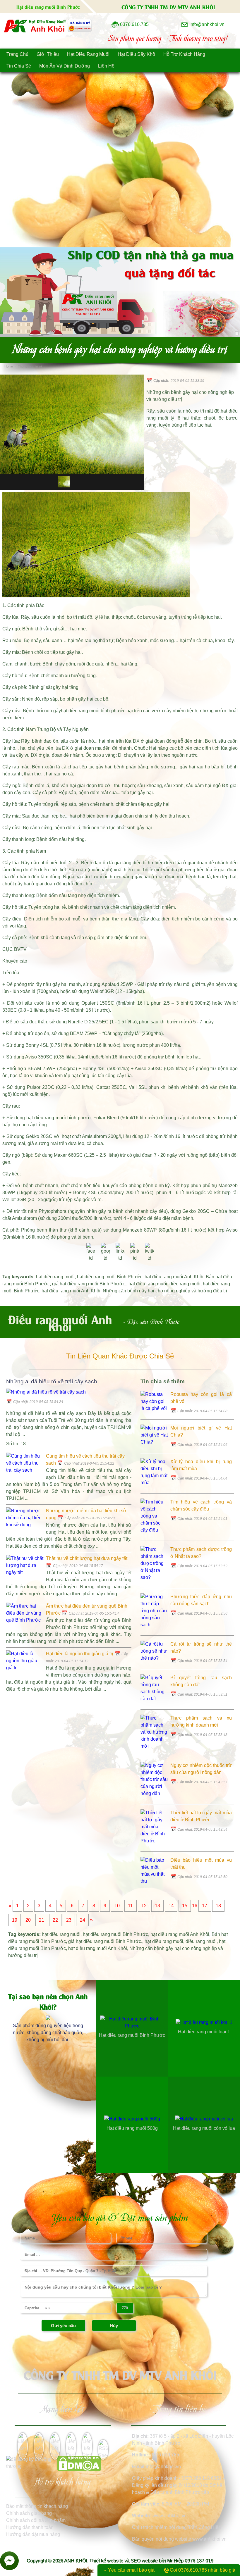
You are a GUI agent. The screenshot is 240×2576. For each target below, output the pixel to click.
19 (15, 1920)
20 (28, 1920)
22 (55, 1920)
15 (185, 1906)
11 (130, 1906)
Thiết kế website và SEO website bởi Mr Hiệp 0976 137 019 (151, 2561)
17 (205, 1906)
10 (117, 1906)
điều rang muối (185, 1284)
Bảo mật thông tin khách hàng (37, 2506)
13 (157, 1906)
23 (69, 1920)
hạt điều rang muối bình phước (93, 711)
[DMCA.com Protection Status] (79, 2470)
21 (42, 1920)
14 (171, 1906)
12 (144, 1906)
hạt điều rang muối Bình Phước (110, 1277)
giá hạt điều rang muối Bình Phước (89, 1284)
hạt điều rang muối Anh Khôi (174, 1277)
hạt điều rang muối (55, 1277)
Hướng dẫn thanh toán (30, 2527)
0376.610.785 (165, 2455)
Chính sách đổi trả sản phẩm (36, 2520)
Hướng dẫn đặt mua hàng (33, 2534)
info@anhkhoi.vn (163, 2466)
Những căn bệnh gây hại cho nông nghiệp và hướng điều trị (165, 1291)
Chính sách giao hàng (29, 2513)
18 (218, 1906)
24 (83, 1920)
